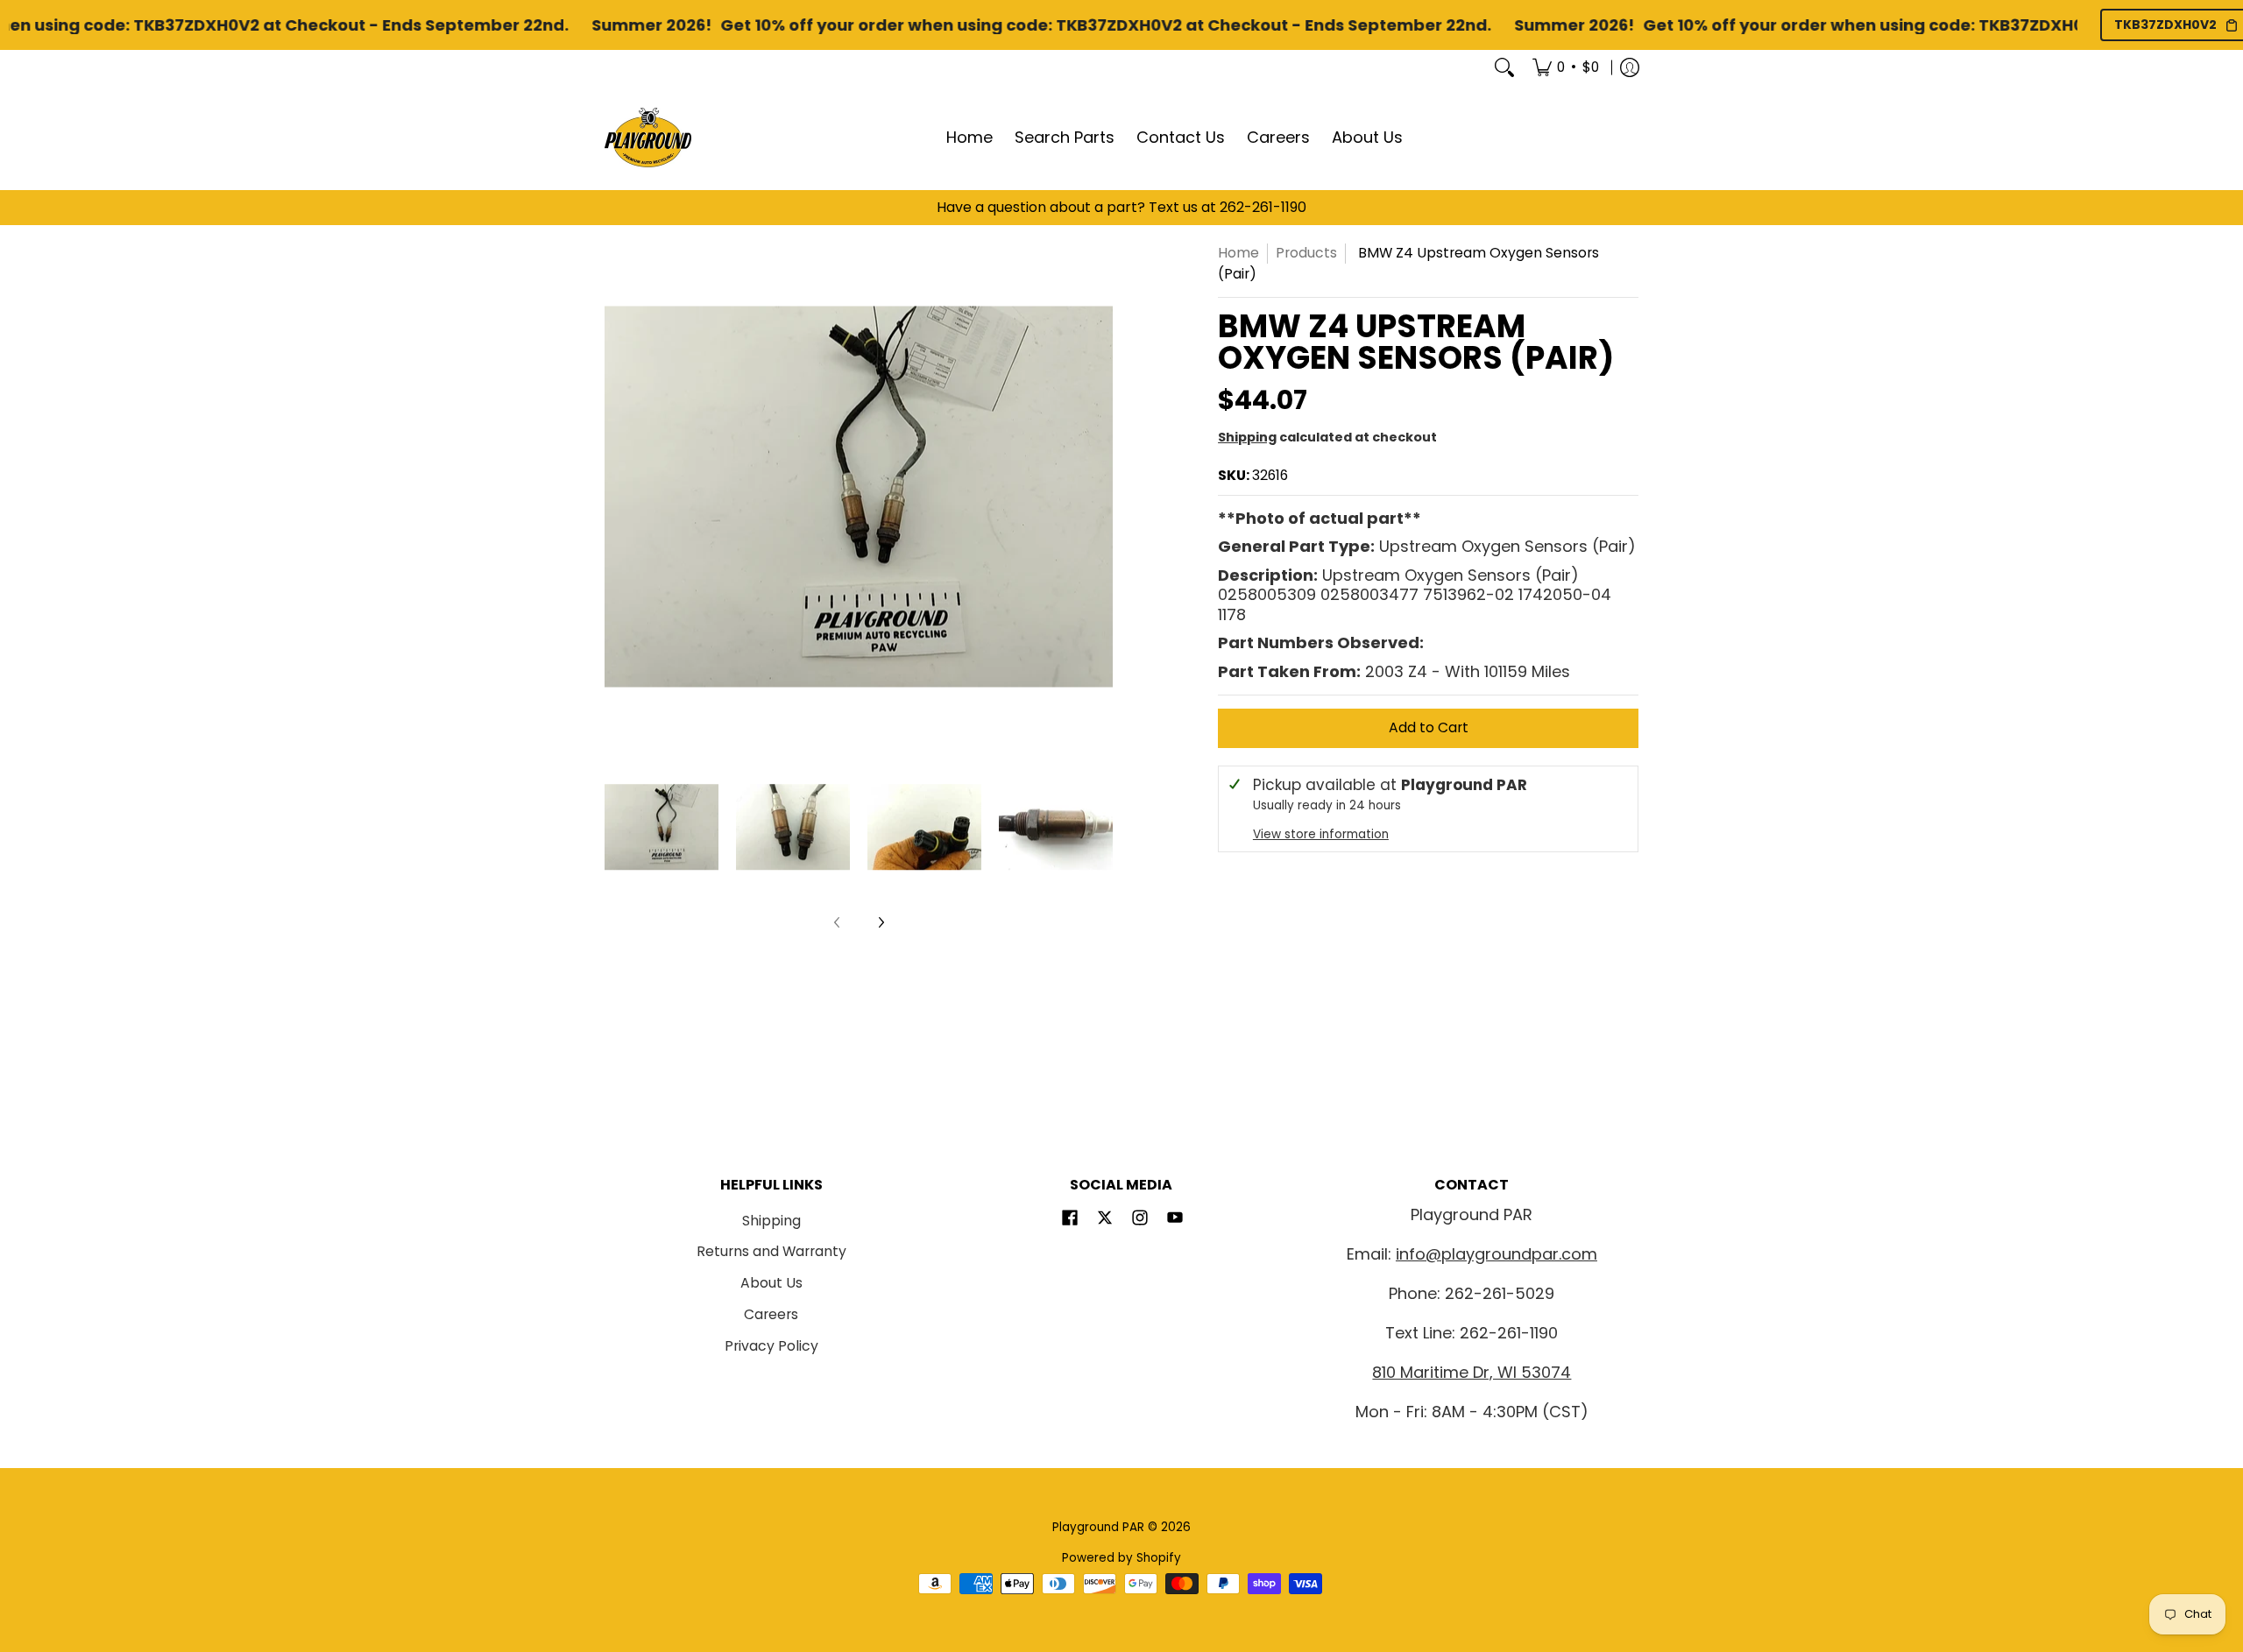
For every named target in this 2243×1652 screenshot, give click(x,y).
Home (1238, 253)
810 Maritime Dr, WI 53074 (1472, 1372)
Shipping (1247, 437)
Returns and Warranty (771, 1251)
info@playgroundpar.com (1497, 1254)
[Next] (1100, 497)
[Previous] (617, 497)
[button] (1070, 1219)
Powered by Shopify (1121, 1558)
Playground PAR (1098, 1527)
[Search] (1504, 67)
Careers (771, 1314)
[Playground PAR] (648, 138)
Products (1306, 253)
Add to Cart (1429, 727)
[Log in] (1630, 67)
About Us (771, 1283)
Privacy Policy (771, 1346)
